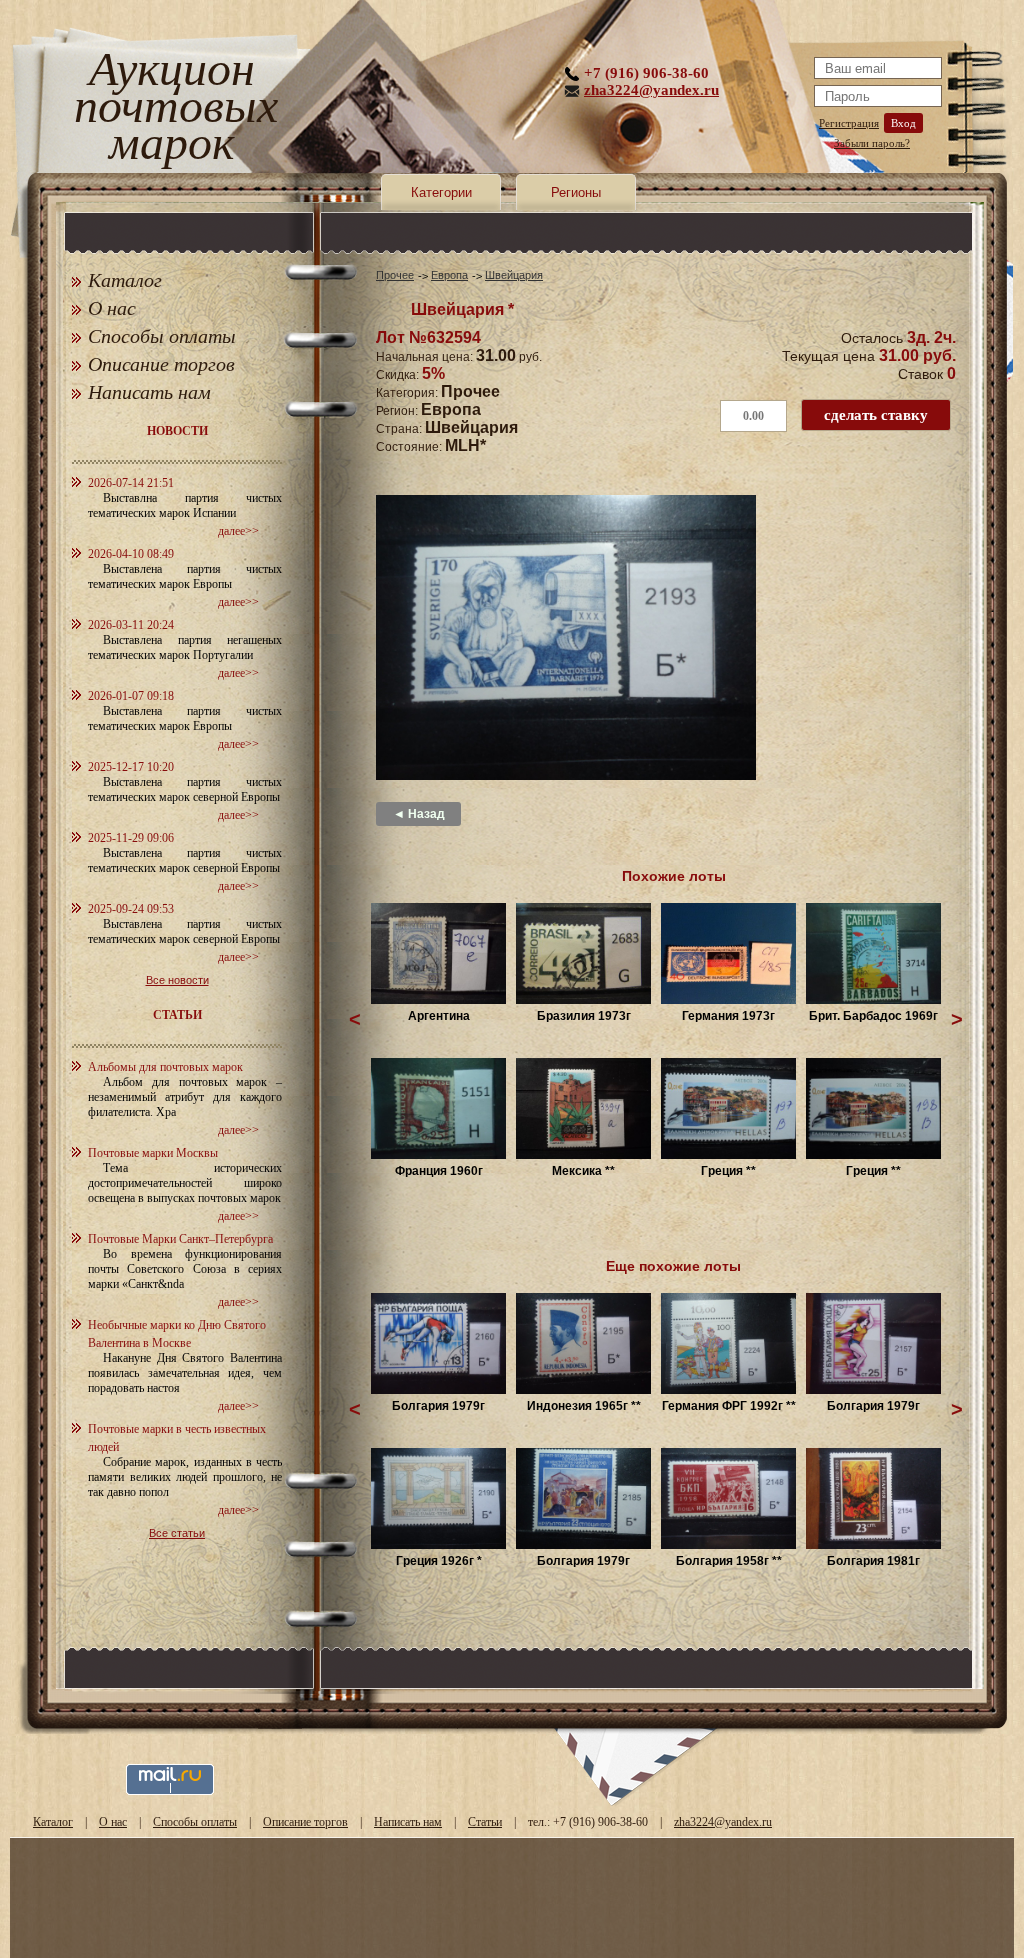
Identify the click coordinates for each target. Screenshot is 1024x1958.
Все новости (177, 980)
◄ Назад (419, 814)
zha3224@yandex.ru (651, 90)
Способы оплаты (162, 336)
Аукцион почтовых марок (171, 109)
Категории (441, 192)
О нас (112, 308)
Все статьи (177, 1533)
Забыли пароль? (872, 143)
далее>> (238, 531)
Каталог (125, 280)
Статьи (485, 1822)
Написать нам (149, 392)
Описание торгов (161, 364)
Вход (903, 123)
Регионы (576, 192)
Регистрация (849, 123)
